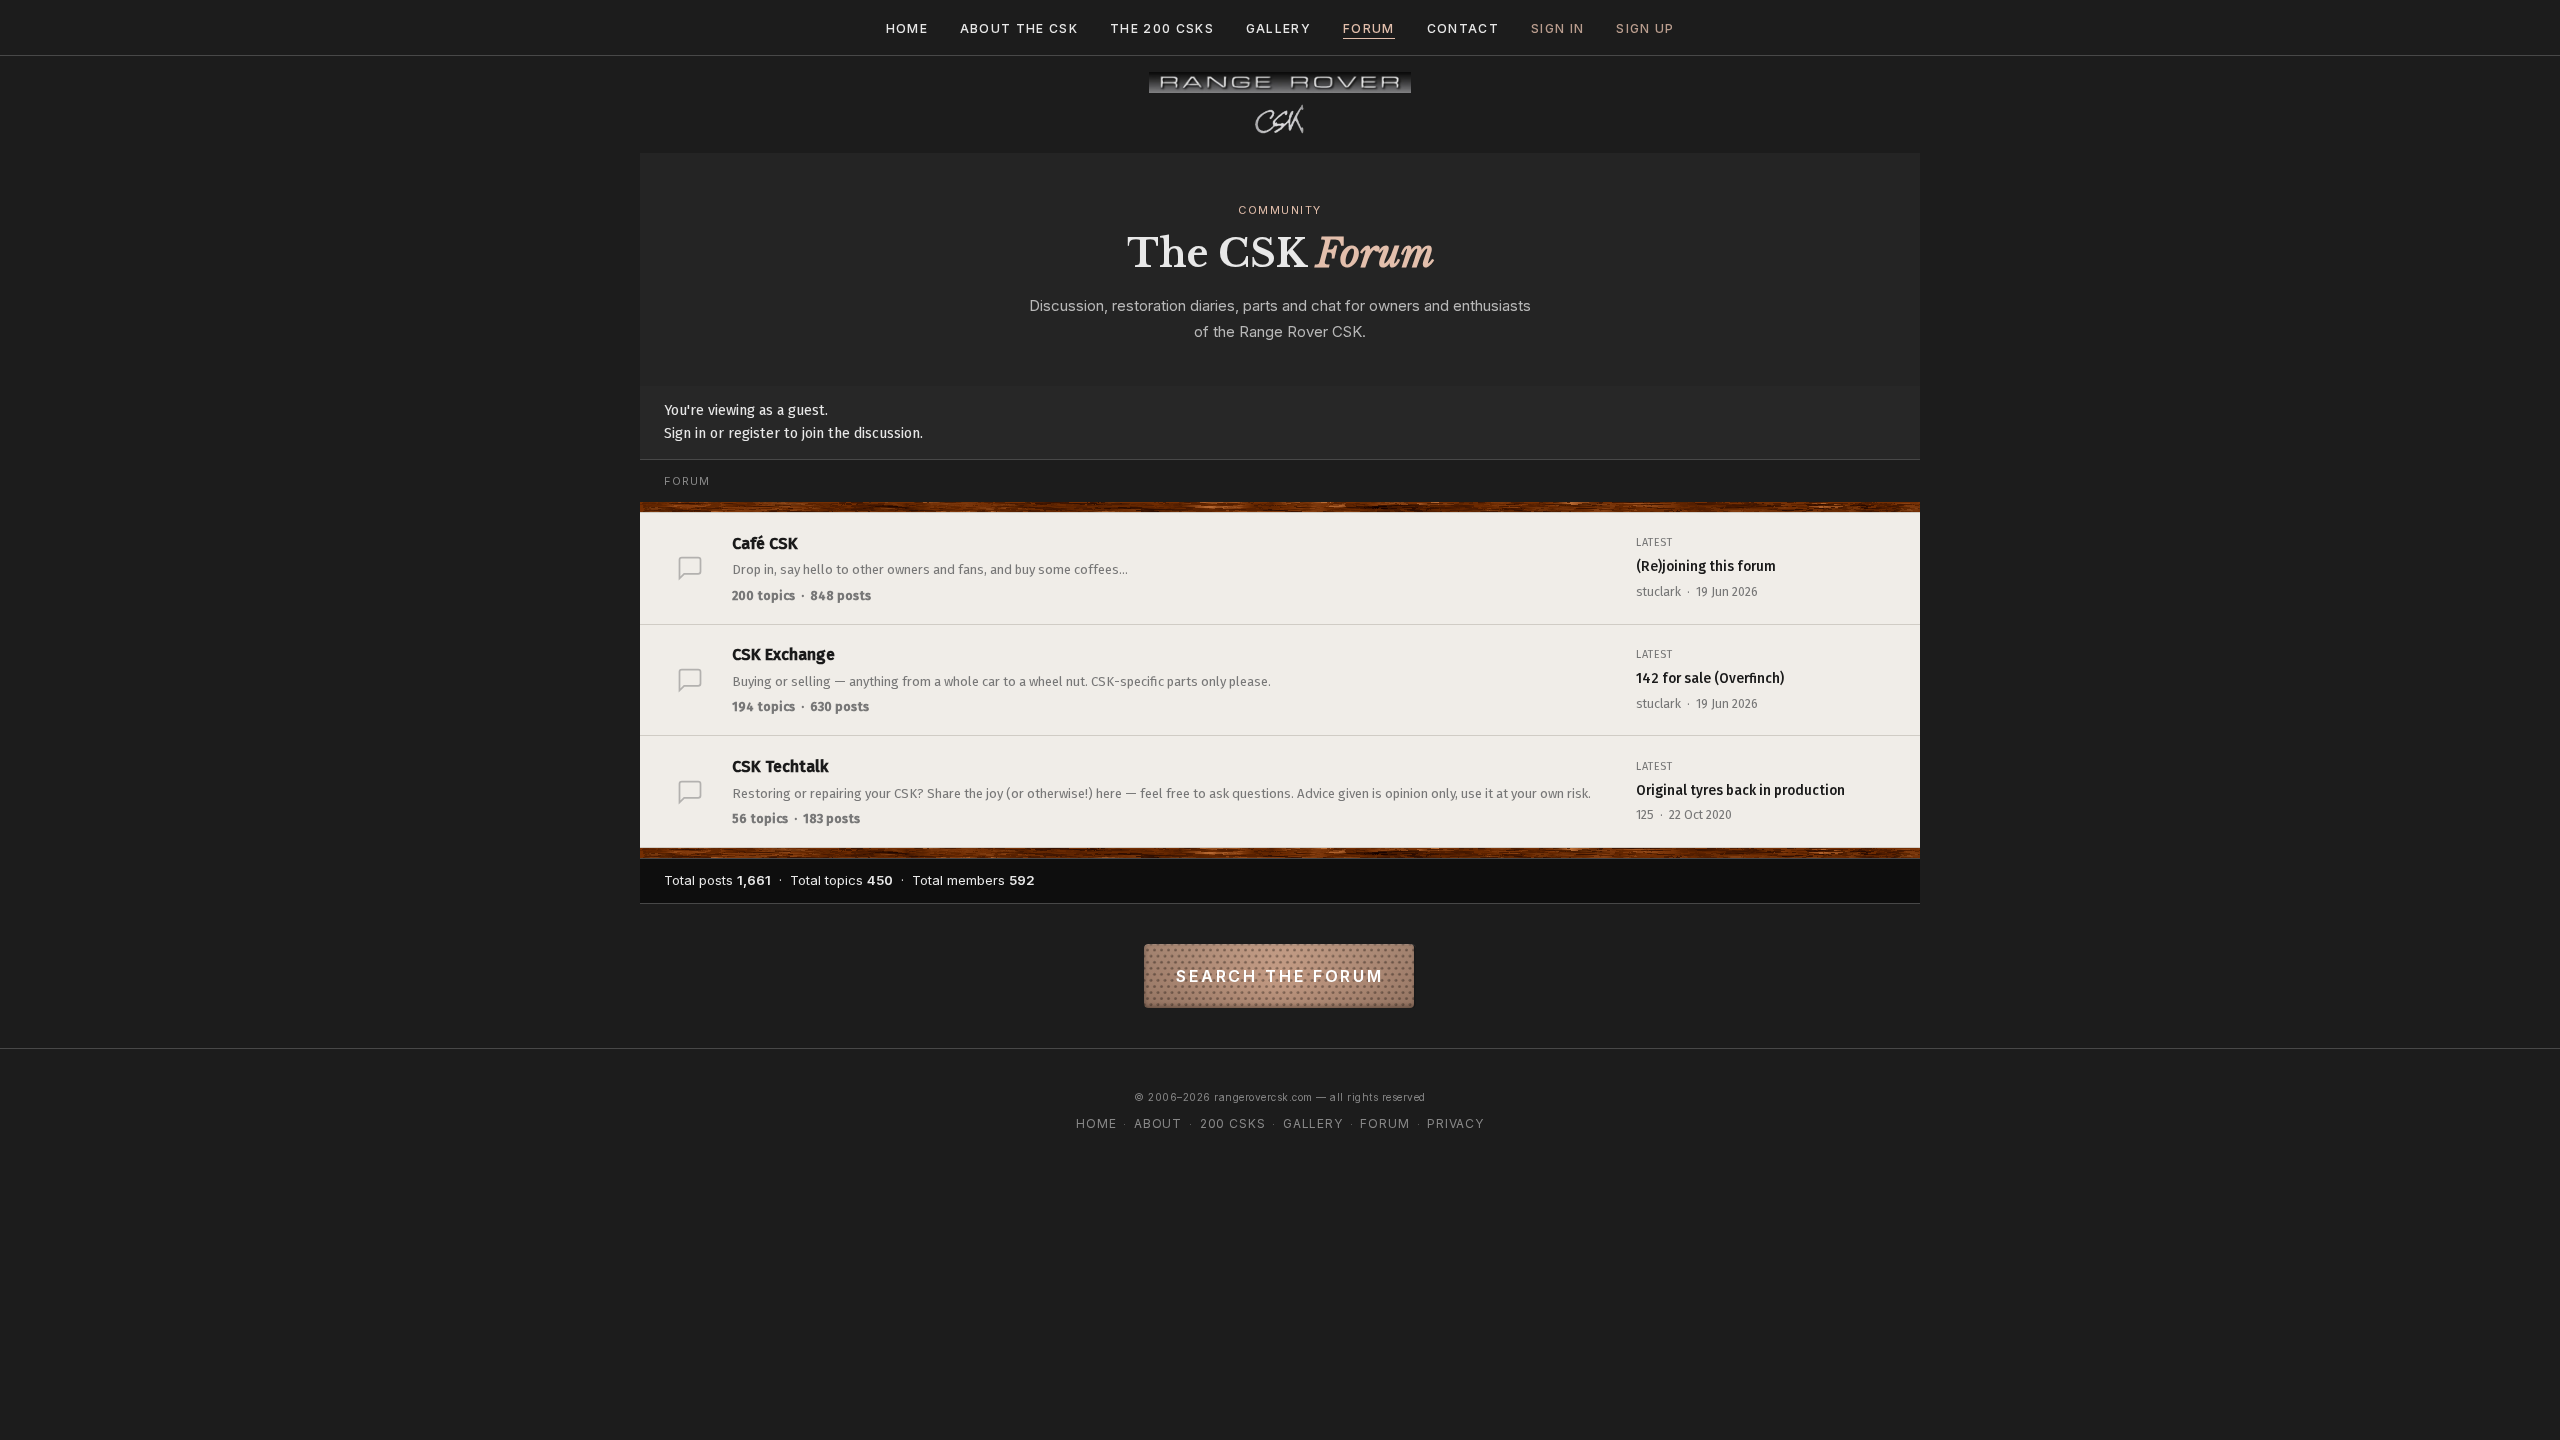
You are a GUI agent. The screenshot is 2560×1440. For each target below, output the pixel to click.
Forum (1369, 28)
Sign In (1557, 28)
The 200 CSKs (1162, 28)
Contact (1463, 28)
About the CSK (1019, 28)
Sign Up (1645, 28)
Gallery (1278, 28)
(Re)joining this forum (1706, 566)
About (1158, 1123)
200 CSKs (1233, 1123)
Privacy (1455, 1123)
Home (907, 28)
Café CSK (765, 543)
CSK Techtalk (780, 766)
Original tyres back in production (1740, 790)
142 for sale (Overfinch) (1710, 678)
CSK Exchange (783, 654)
